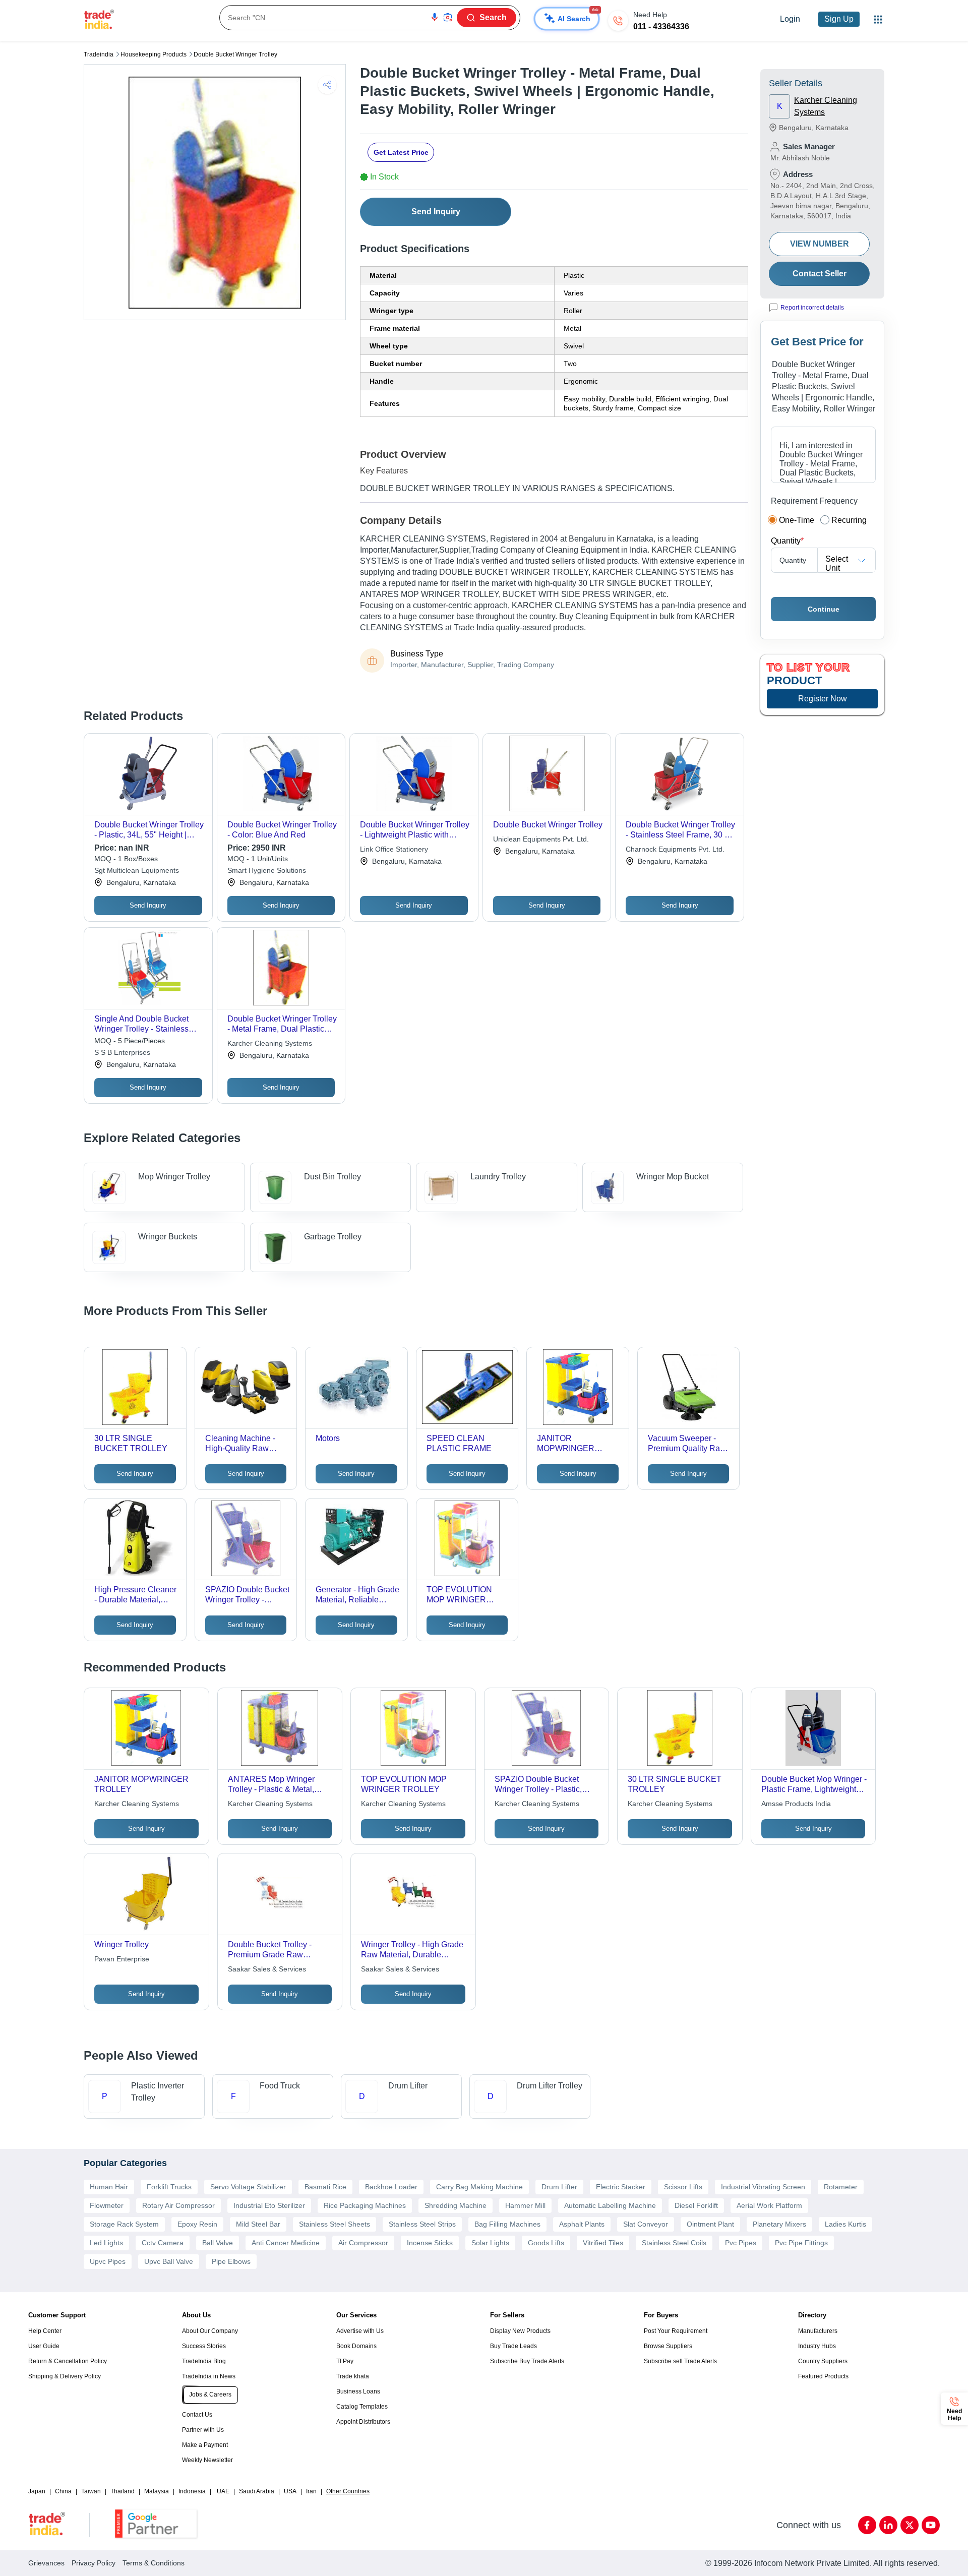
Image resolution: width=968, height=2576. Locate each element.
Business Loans (358, 2391)
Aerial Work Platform (769, 2205)
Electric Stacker (621, 2187)
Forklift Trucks (169, 2187)
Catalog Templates (362, 2407)
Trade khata (353, 2376)
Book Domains (356, 2346)
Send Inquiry (436, 212)
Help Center (45, 2331)
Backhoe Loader (391, 2187)
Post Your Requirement (676, 2331)
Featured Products (823, 2376)
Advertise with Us (360, 2331)
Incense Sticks (430, 2243)
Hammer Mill (525, 2205)
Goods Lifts (546, 2243)
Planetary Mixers (779, 2224)
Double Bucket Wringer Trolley (235, 54)
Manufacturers (818, 2331)
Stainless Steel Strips (422, 2224)
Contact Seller (820, 274)
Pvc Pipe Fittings (801, 2243)
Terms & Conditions (154, 2563)
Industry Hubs (817, 2346)
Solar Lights (490, 2243)
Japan (37, 2491)
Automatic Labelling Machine (610, 2205)
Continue (824, 609)
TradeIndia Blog (204, 2361)
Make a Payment (205, 2445)
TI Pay (345, 2361)
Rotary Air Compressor (178, 2205)
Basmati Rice (325, 2187)
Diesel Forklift (696, 2205)
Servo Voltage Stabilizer (248, 2187)
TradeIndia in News (209, 2376)
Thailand (123, 2491)
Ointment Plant (710, 2224)
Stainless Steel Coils (674, 2243)
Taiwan (91, 2491)
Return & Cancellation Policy (68, 2361)
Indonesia (192, 2491)
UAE (223, 2491)
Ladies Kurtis (845, 2224)
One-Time (797, 520)
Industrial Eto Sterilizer (269, 2205)
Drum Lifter (559, 2187)
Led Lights (106, 2243)
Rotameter (841, 2187)
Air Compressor (363, 2243)
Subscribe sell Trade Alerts (680, 2361)
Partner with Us (203, 2430)
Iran (311, 2491)
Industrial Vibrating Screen (763, 2187)
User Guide (44, 2346)
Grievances (46, 2563)
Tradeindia (99, 54)
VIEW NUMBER (820, 244)
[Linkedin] (888, 2525)
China (63, 2491)
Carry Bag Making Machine (479, 2187)
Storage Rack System (124, 2224)
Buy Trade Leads (513, 2346)
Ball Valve (218, 2243)
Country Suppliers (823, 2361)
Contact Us (197, 2415)
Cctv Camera (163, 2243)
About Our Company (210, 2331)
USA (290, 2491)
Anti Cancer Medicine (286, 2243)
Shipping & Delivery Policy (65, 2376)
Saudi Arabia (257, 2491)
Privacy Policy (94, 2563)
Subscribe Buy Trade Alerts (527, 2361)
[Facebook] (867, 2525)
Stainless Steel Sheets (335, 2224)
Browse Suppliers (668, 2346)
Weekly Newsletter (207, 2460)
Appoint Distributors (363, 2422)
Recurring (849, 520)
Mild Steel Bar (258, 2224)
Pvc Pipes (741, 2243)
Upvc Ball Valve (169, 2261)
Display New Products (520, 2331)
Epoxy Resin (197, 2224)
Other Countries (348, 2491)
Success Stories (204, 2346)
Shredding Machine (456, 2205)
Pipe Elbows (231, 2261)
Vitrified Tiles (603, 2243)
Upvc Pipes (108, 2261)
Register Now (823, 699)
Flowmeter (107, 2205)
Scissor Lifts (683, 2187)
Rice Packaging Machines (365, 2205)
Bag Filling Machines (507, 2224)
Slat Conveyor (646, 2224)
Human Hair (109, 2187)
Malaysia (157, 2491)
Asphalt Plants (582, 2224)
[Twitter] (910, 2525)
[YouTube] (931, 2525)
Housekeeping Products (154, 54)
